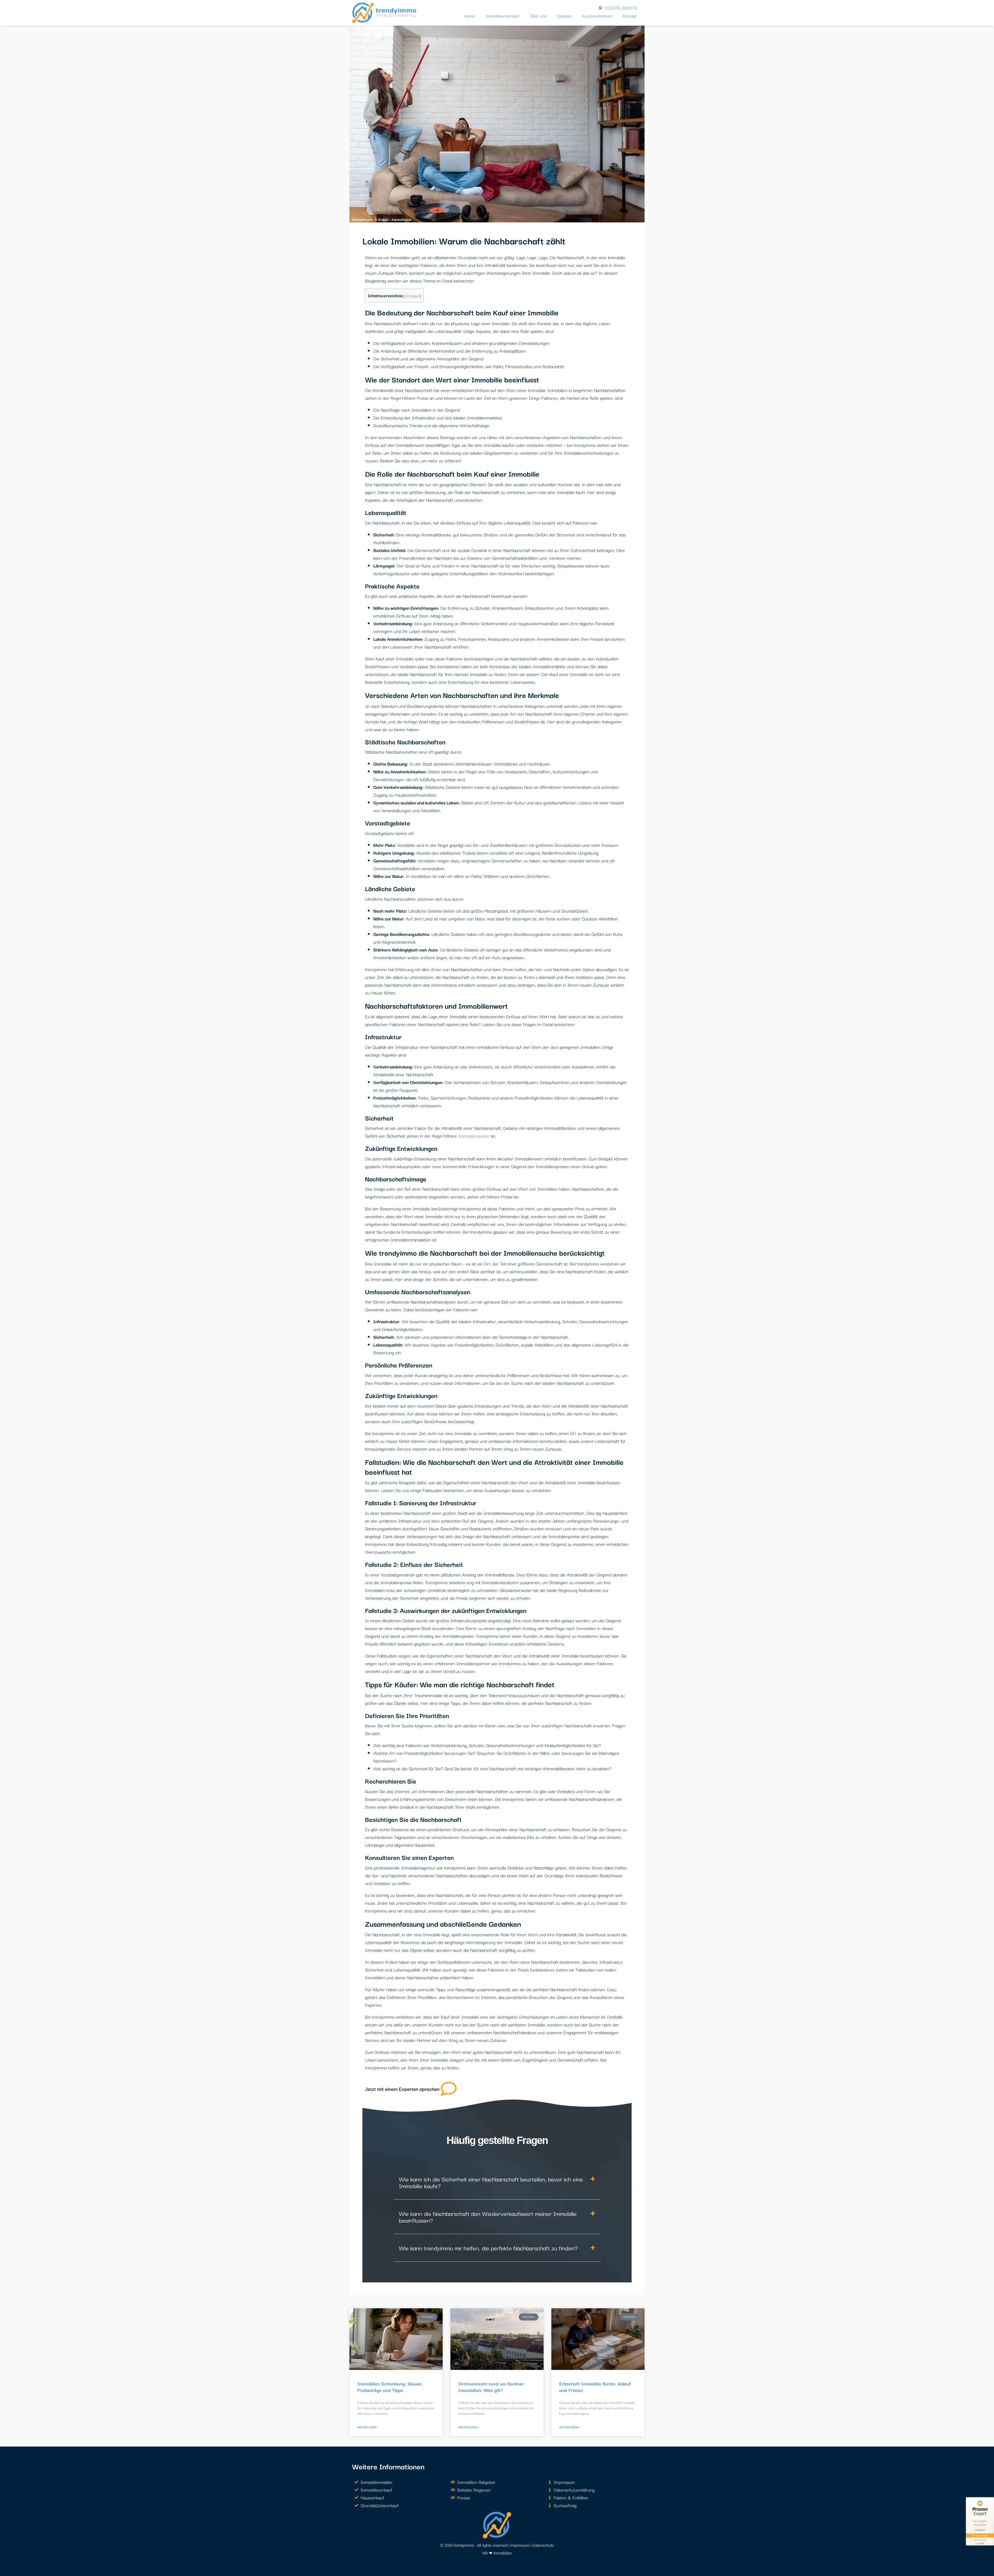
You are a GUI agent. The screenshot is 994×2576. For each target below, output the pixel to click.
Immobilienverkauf (502, 16)
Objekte (564, 16)
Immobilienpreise (474, 1136)
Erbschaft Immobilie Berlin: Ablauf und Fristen (595, 2387)
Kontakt (630, 16)
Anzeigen (412, 296)
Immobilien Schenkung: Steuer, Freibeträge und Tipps (390, 2387)
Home (470, 16)
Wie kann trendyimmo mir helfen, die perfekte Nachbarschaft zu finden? (488, 2248)
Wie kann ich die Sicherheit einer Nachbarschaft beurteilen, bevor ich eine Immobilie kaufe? (491, 2182)
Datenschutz (543, 2545)
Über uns (538, 16)
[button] (497, 2182)
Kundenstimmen (597, 16)
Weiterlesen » (368, 2427)
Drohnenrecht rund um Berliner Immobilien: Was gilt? (491, 2387)
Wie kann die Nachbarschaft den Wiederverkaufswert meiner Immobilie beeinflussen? (488, 2217)
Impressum (520, 2545)
